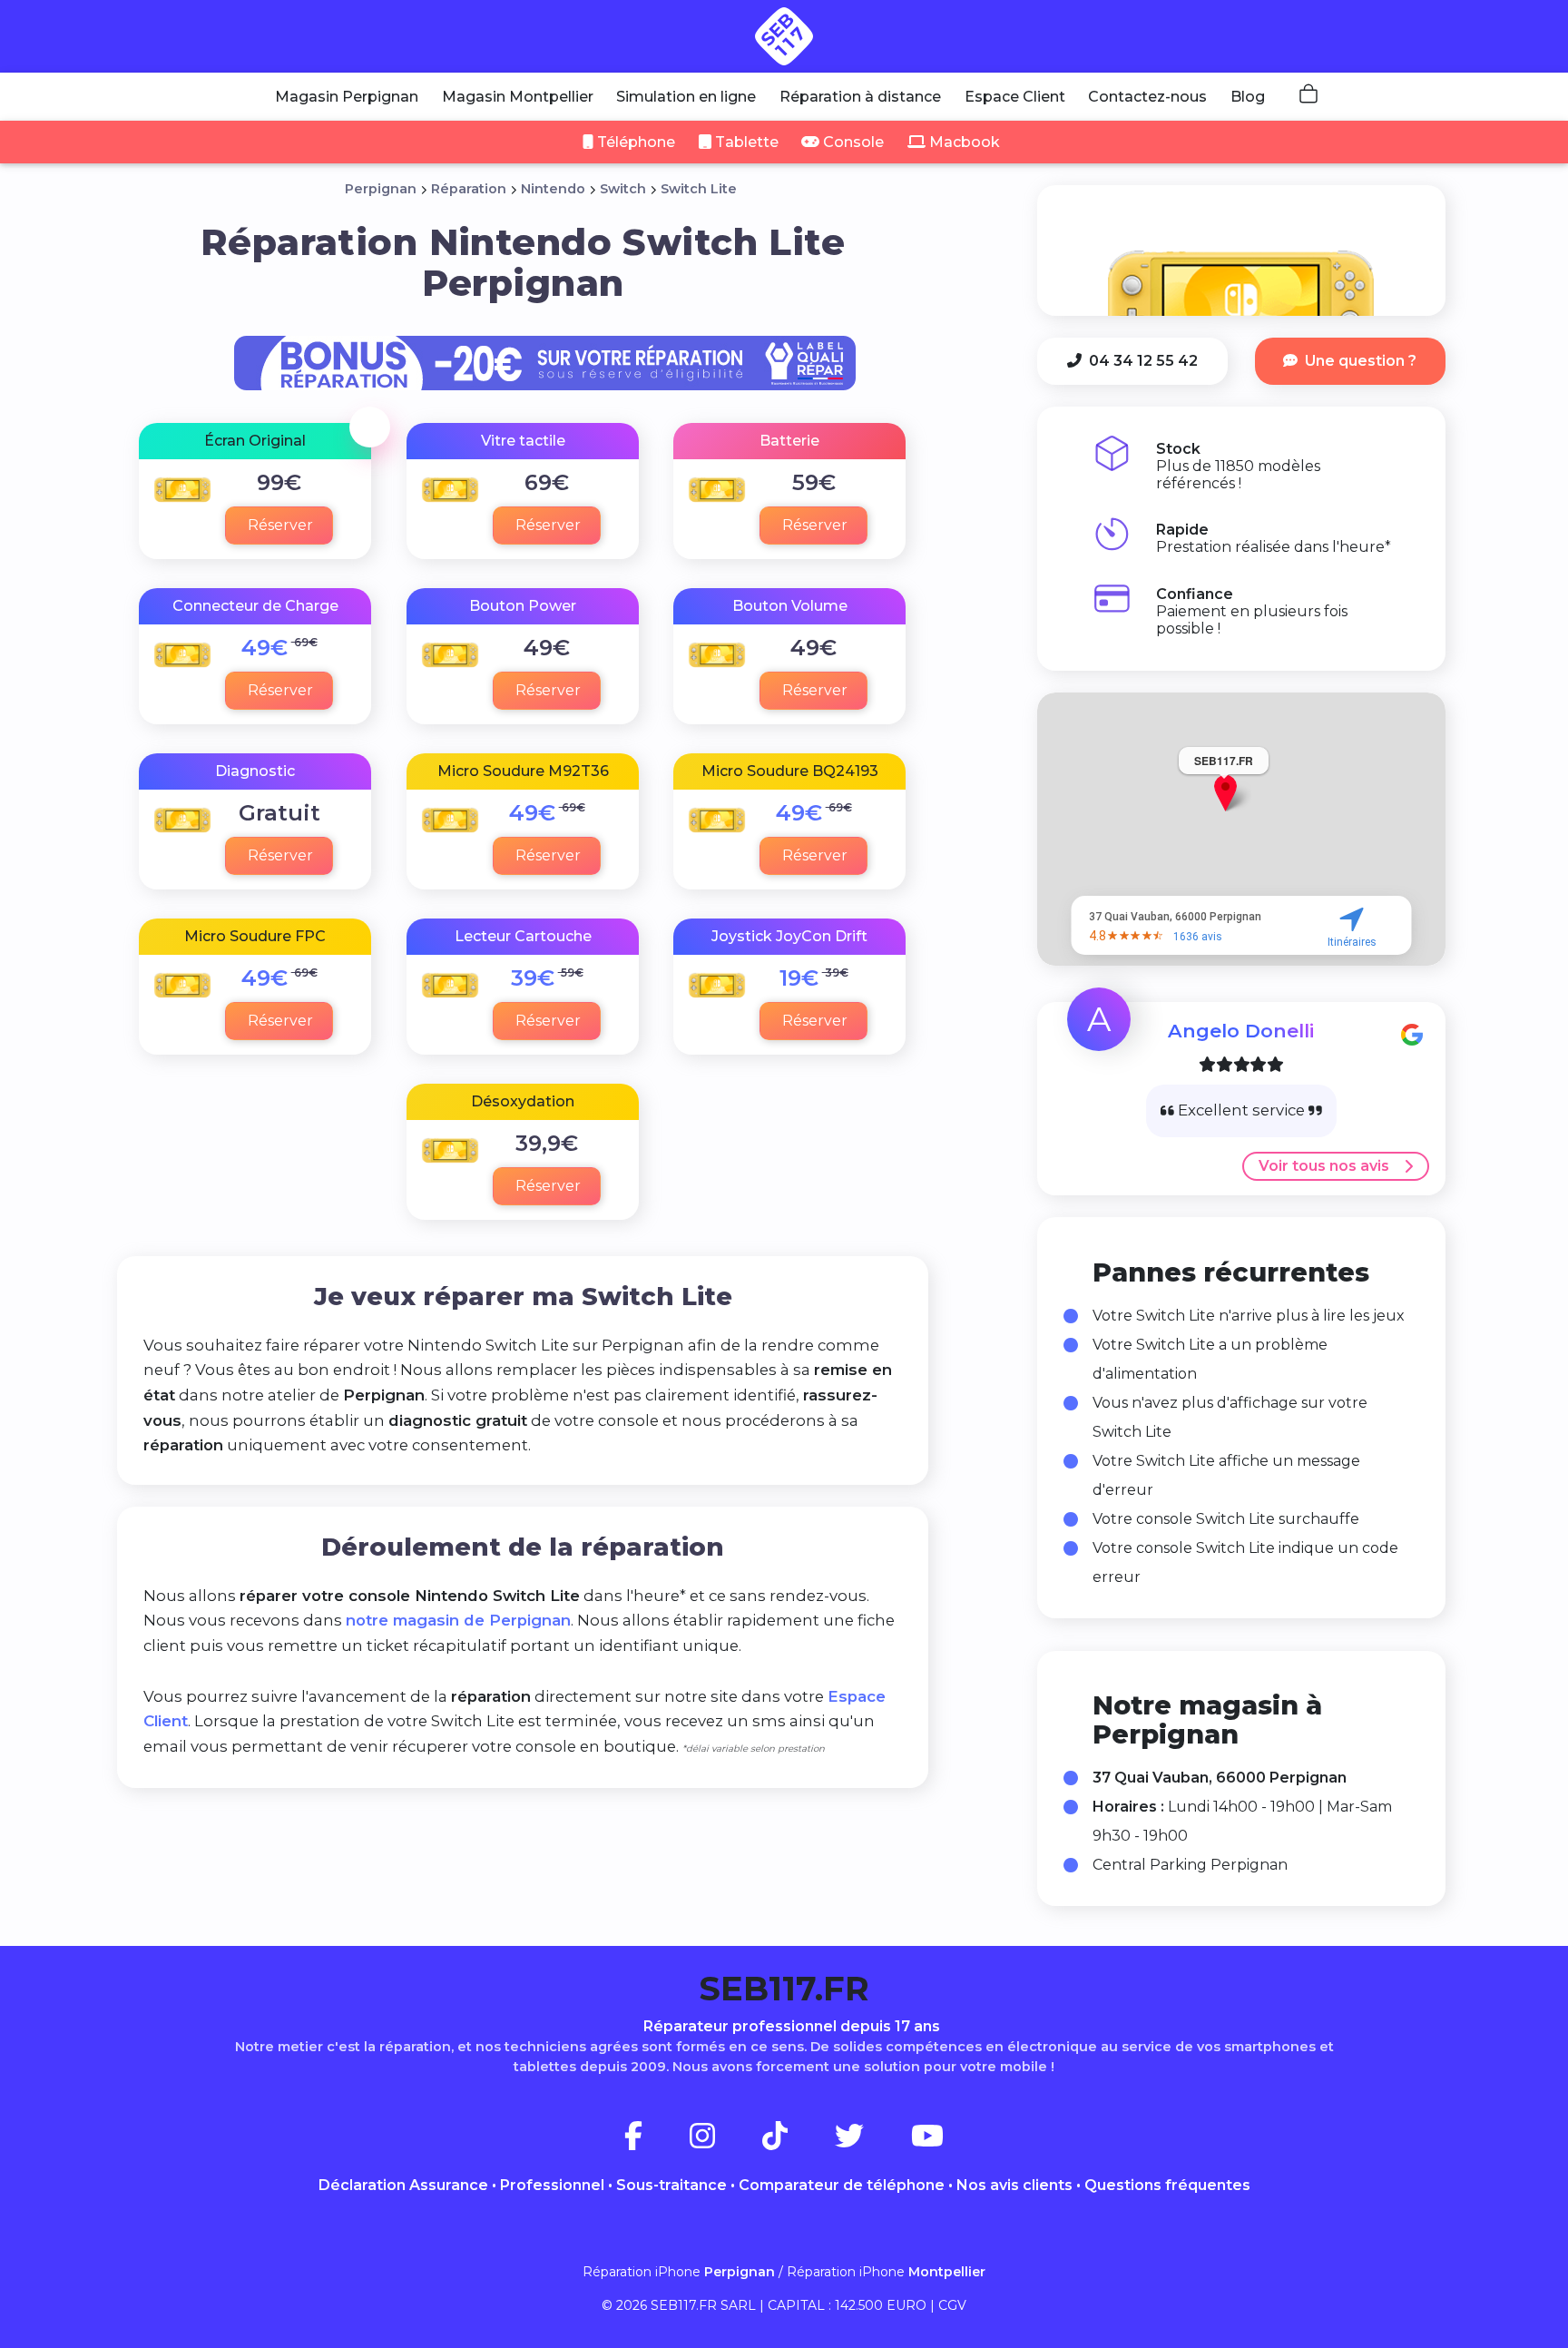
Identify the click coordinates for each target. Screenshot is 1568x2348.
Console (852, 142)
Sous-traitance (671, 2185)
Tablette (745, 142)
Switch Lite (699, 189)
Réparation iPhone (679, 2272)
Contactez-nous (1147, 97)
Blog (1248, 97)
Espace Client (1015, 97)
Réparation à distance (860, 97)
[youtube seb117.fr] (927, 2142)
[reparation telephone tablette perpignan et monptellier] (784, 36)
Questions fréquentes (1167, 2185)
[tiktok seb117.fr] (797, 2142)
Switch (623, 189)
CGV (952, 2305)
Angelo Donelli (1241, 1031)
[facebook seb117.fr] (655, 2142)
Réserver (281, 525)
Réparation (469, 189)
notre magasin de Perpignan (458, 1620)
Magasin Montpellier (518, 97)
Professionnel (552, 2185)
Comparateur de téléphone (842, 2185)
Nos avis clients (1014, 2185)
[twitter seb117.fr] (871, 2142)
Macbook (963, 142)
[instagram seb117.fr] (724, 2142)
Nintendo (553, 189)
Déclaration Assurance (403, 2185)
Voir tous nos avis (1324, 1166)
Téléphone (634, 142)
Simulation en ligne (686, 97)
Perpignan (381, 189)
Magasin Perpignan (347, 97)
